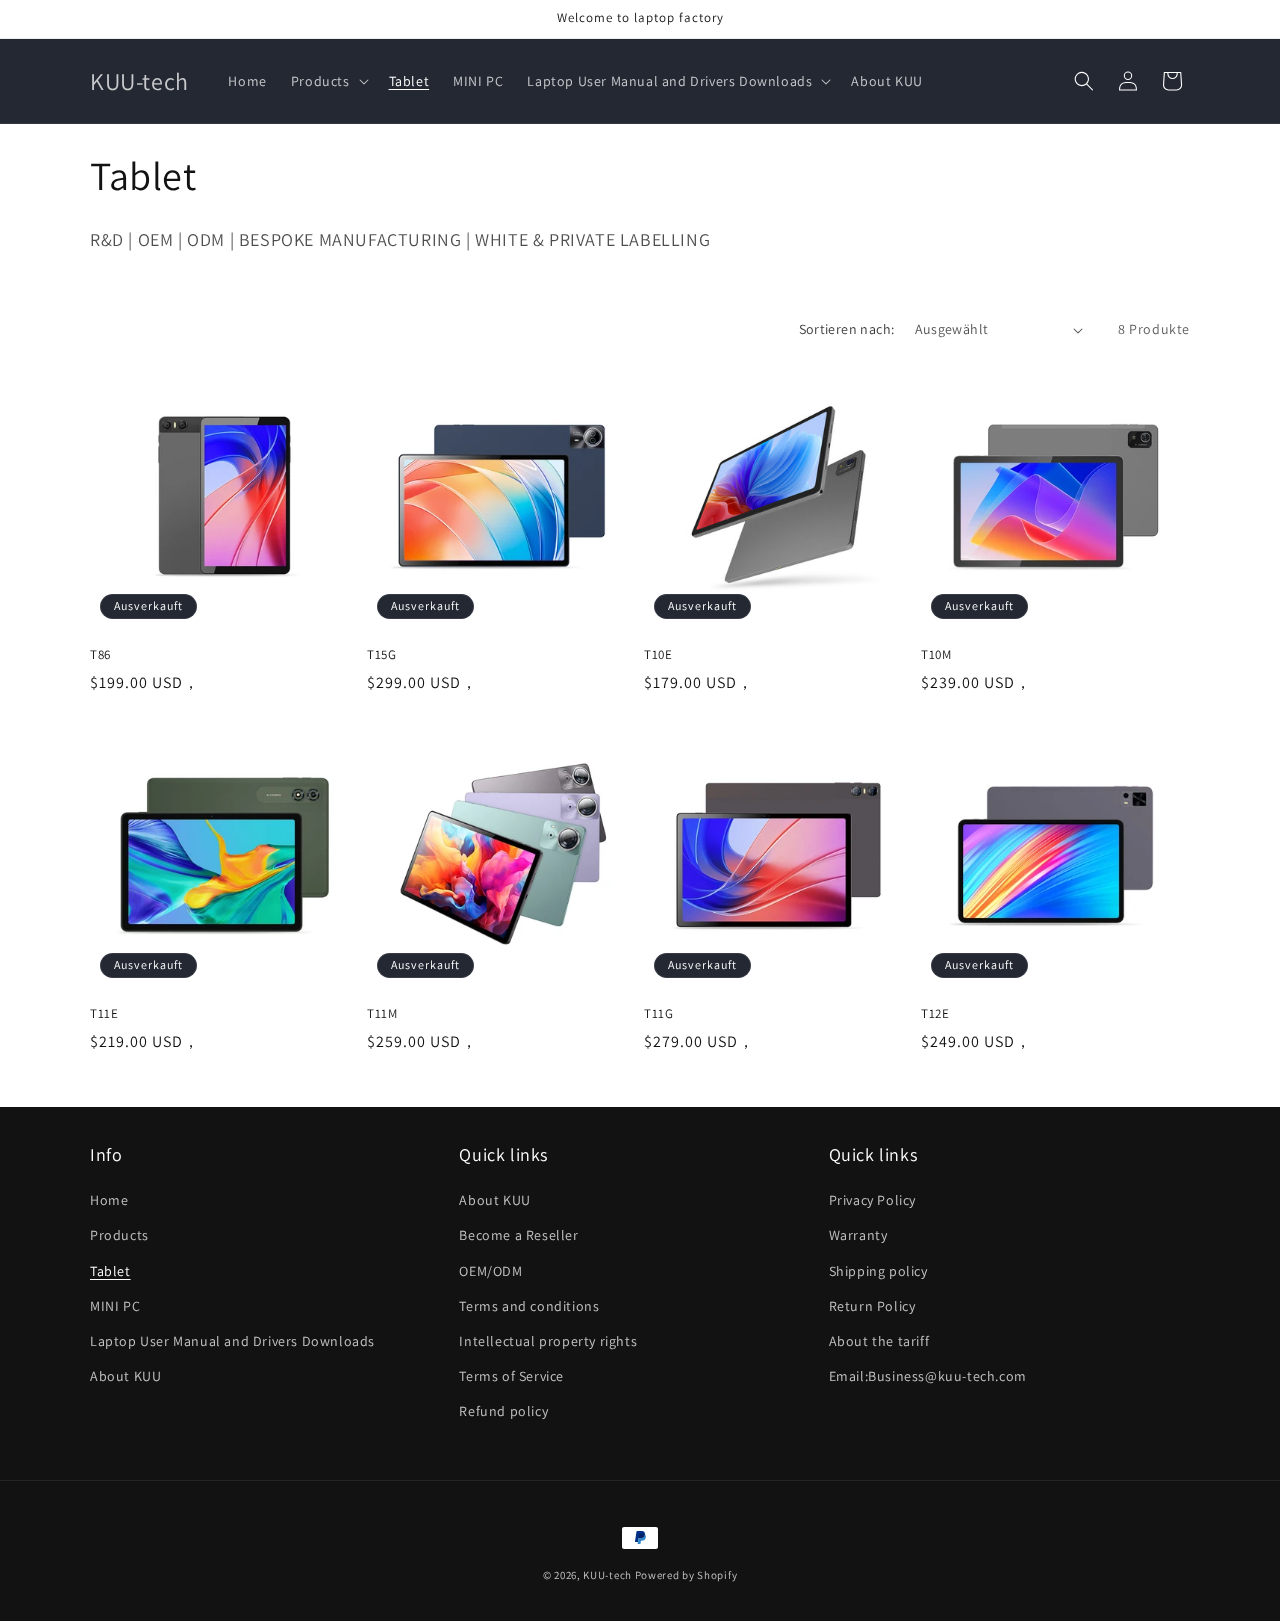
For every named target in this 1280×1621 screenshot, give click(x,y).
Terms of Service (511, 1376)
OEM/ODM (490, 1271)
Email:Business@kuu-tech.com (928, 1376)
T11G (658, 1014)
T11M (382, 1014)
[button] (328, 81)
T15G (381, 655)
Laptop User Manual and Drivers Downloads (232, 1341)
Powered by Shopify (686, 1575)
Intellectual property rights (548, 1341)
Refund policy (503, 1411)
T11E (104, 1014)
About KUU (125, 1376)
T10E (658, 655)
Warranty (858, 1235)
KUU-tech (607, 1575)
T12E (935, 1014)
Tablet (110, 1271)
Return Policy (872, 1306)
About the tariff (879, 1341)
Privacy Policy (872, 1200)
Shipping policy (878, 1271)
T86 (100, 655)
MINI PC (115, 1306)
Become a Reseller (518, 1235)
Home (109, 1200)
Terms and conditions (529, 1306)
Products (119, 1235)
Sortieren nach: (847, 329)
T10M (936, 655)
